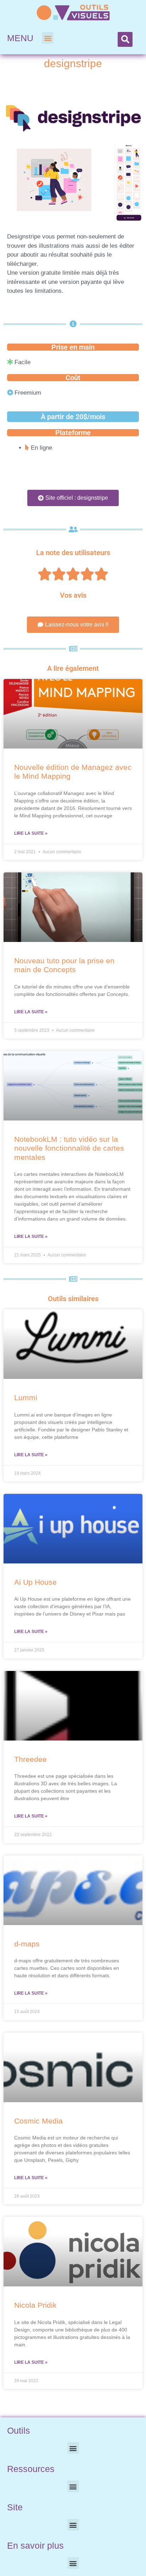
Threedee (30, 1759)
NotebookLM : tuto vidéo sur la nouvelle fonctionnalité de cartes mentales (69, 1148)
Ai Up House (35, 1582)
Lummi (26, 1397)
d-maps (27, 1944)
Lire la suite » (31, 833)
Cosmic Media (38, 2121)
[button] (48, 38)
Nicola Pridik (35, 2305)
